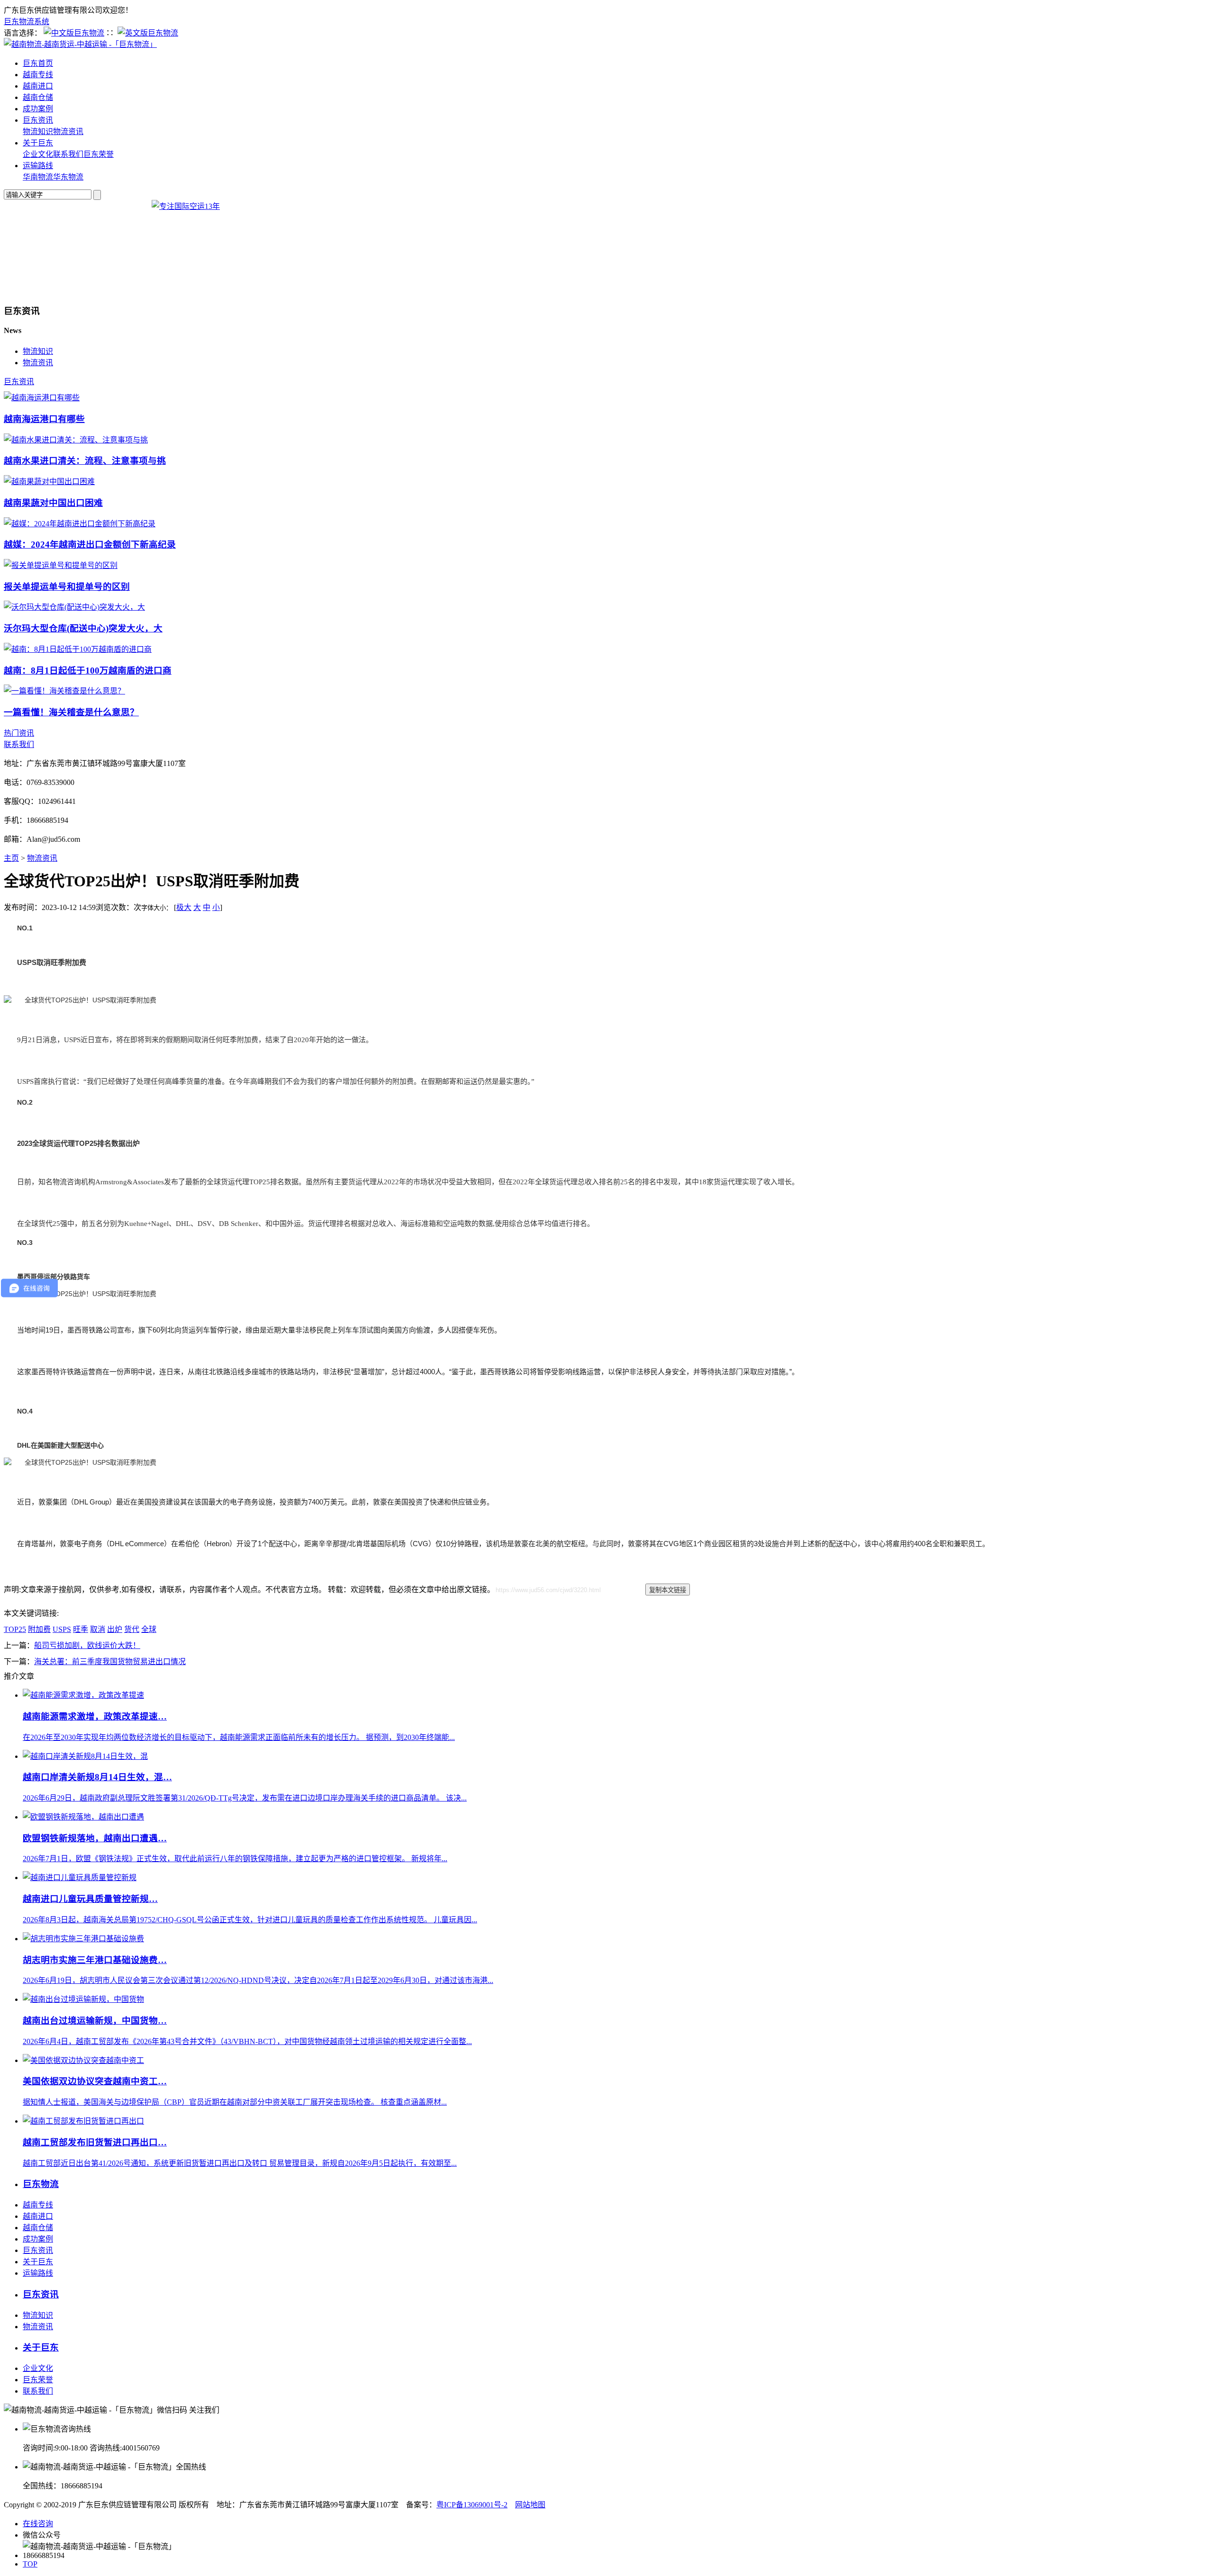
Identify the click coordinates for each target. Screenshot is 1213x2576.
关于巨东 (38, 143)
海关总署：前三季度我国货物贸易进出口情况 (110, 1662)
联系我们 (68, 154)
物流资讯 (68, 131)
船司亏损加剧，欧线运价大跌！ (87, 1645)
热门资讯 (19, 733)
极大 (184, 907)
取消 (98, 1629)
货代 (132, 1629)
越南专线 (38, 75)
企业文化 (38, 154)
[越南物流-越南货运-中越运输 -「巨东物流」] (80, 44)
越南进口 (38, 86)
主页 (11, 858)
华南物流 (38, 177)
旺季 (81, 1629)
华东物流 (68, 177)
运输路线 (38, 166)
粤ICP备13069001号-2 (472, 2505)
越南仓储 (38, 97)
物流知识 (38, 131)
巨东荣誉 (99, 154)
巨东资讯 (38, 120)
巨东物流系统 (27, 22)
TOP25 (15, 1629)
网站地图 (530, 2505)
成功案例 (38, 109)
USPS (62, 1629)
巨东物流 (41, 2184)
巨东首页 (38, 63)
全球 (149, 1629)
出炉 (115, 1629)
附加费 (39, 1629)
